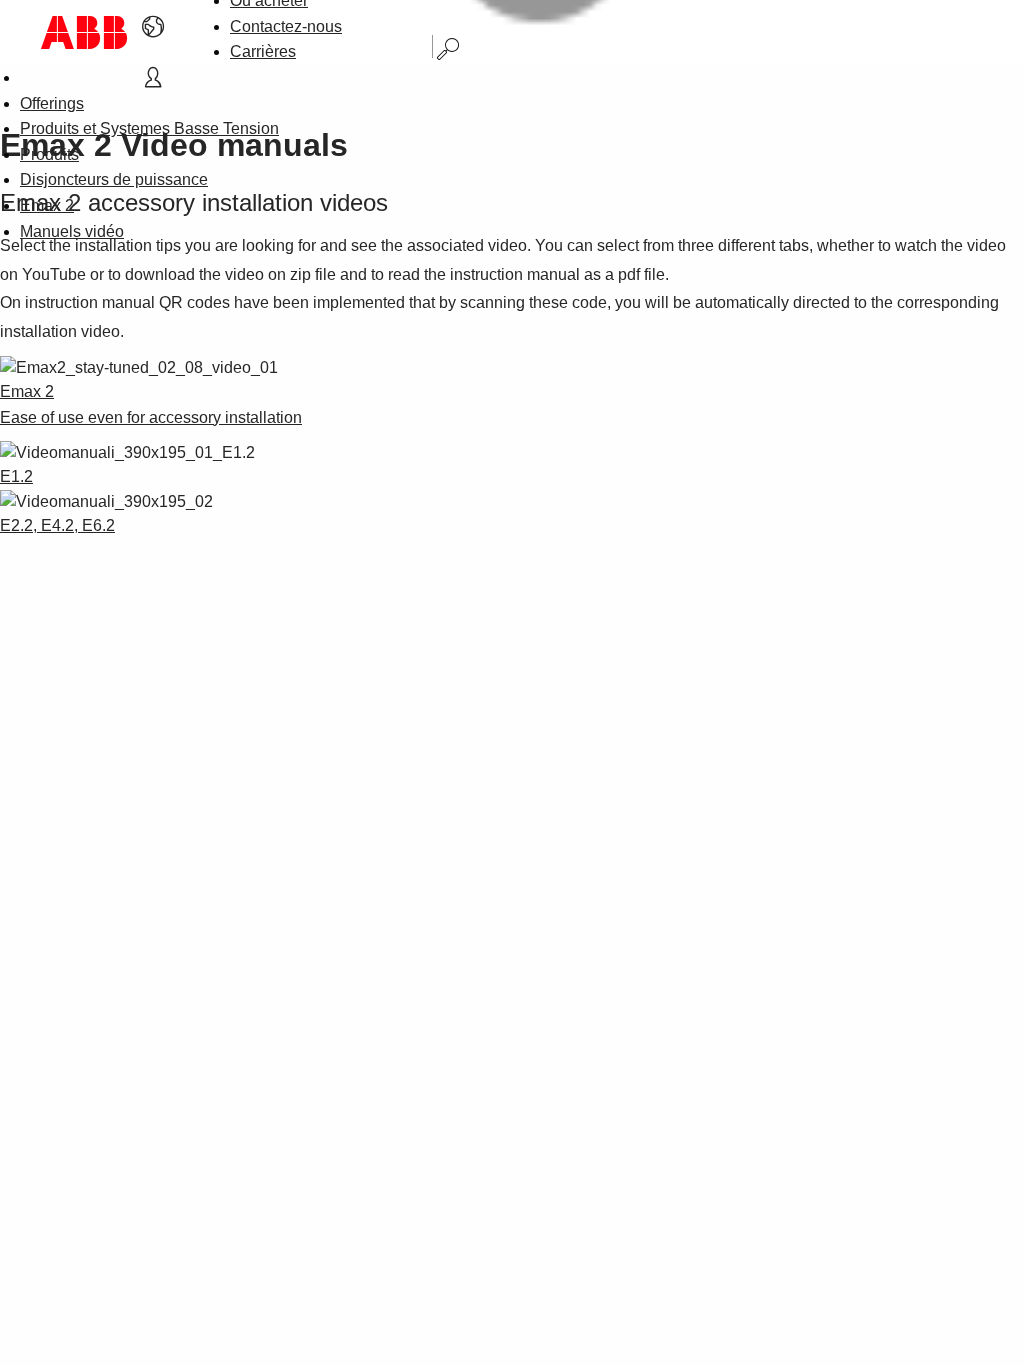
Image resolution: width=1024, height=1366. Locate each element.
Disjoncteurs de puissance (114, 179)
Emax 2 (47, 205)
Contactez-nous (286, 26)
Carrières (263, 51)
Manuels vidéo (72, 231)
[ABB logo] (84, 32)
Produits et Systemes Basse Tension (149, 128)
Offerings (52, 103)
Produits (49, 154)
